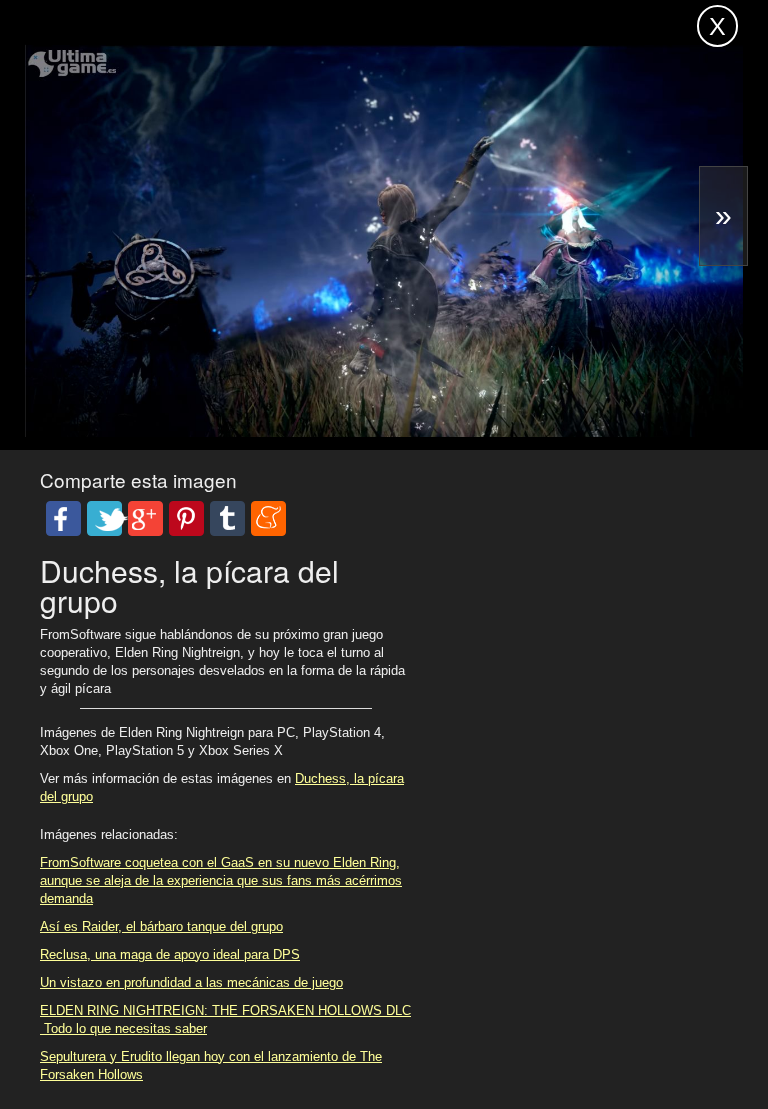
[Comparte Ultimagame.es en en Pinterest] (186, 518)
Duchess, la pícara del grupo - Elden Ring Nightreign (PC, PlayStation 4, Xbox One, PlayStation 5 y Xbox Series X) (211, 47)
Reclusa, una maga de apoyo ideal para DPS (170, 954)
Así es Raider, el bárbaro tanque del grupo (161, 926)
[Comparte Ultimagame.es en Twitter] (104, 518)
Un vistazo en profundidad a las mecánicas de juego (191, 982)
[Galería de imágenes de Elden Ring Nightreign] (385, 381)
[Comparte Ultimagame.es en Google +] (145, 518)
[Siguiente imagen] (723, 216)
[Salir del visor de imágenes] (717, 26)
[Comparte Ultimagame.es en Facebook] (63, 518)
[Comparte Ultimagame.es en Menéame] (268, 518)
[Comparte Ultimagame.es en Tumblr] (227, 518)
